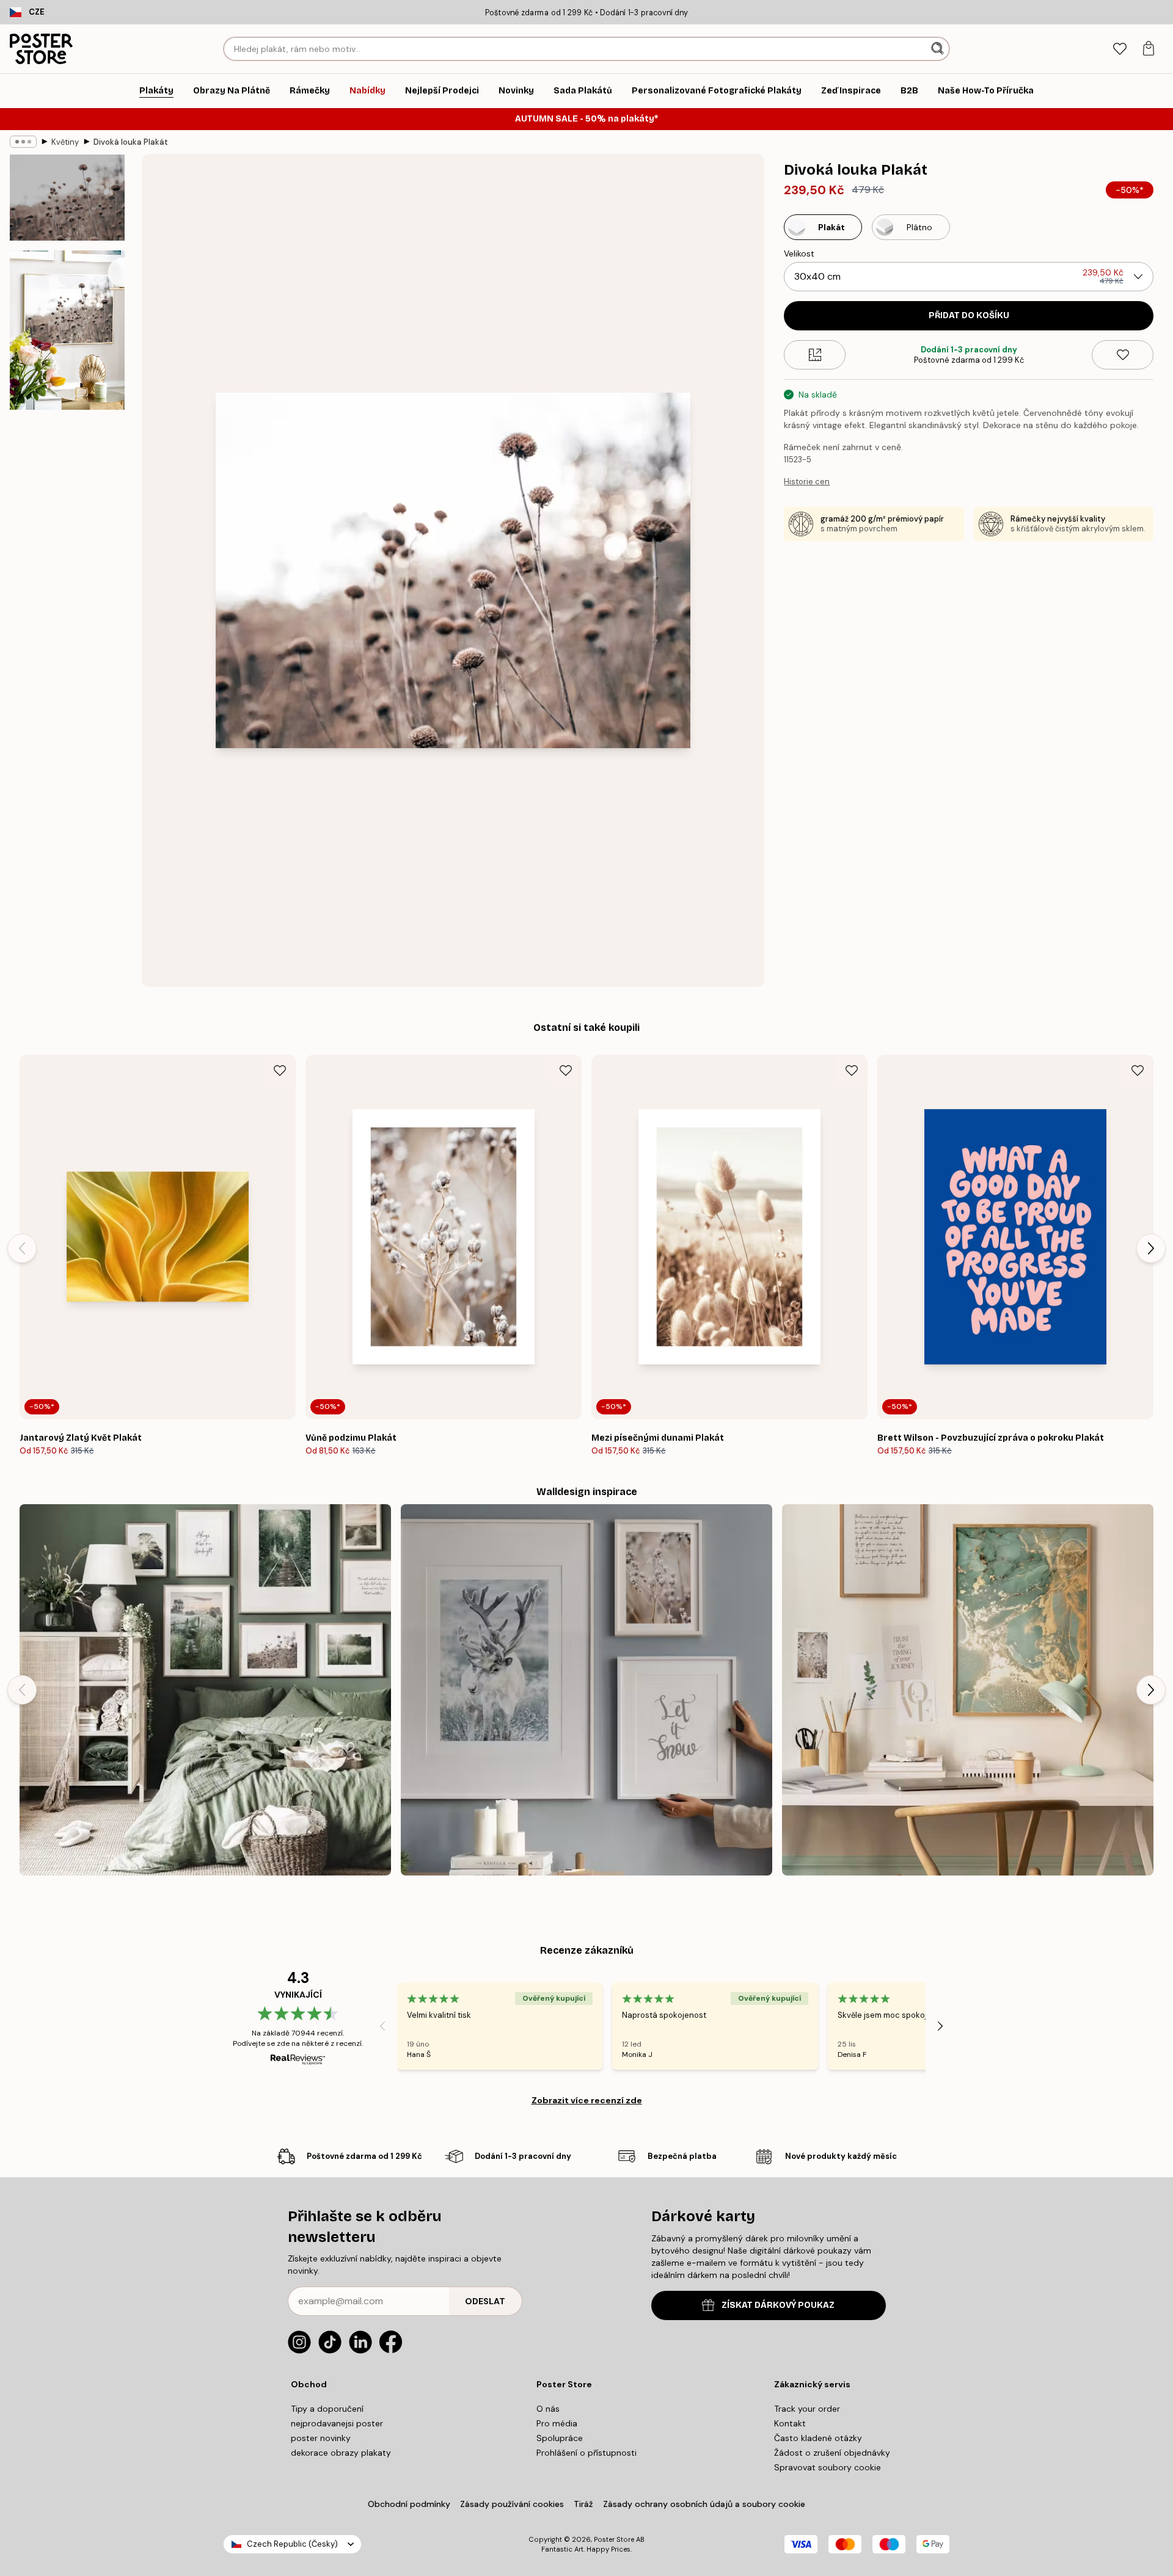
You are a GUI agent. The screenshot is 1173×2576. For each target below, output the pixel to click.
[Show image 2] (67, 330)
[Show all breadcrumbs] (23, 142)
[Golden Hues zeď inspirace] (968, 1690)
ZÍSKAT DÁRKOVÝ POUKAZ (778, 2305)
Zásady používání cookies (512, 2504)
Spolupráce (560, 2438)
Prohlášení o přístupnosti (586, 2453)
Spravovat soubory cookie (828, 2467)
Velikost (799, 253)
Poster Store (614, 2539)
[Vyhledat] (939, 49)
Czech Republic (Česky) (292, 2544)
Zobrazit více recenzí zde (587, 2100)
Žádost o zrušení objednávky (832, 2453)
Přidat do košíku (969, 315)
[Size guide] (815, 355)
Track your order (807, 2409)
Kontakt (790, 2423)
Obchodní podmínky (409, 2504)
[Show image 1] (67, 198)
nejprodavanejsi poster (337, 2423)
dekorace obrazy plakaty (341, 2453)
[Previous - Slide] (22, 1248)
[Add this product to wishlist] (1123, 355)
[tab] (1120, 49)
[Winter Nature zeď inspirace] (586, 1690)
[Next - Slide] (1151, 1248)
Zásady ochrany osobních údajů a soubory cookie (704, 2504)
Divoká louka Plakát (131, 142)
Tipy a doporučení (327, 2409)
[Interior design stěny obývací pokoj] (205, 1690)
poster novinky (321, 2438)
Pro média (557, 2423)
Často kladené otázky (818, 2438)
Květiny (65, 142)
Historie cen (807, 482)
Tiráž (583, 2504)
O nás (548, 2409)
